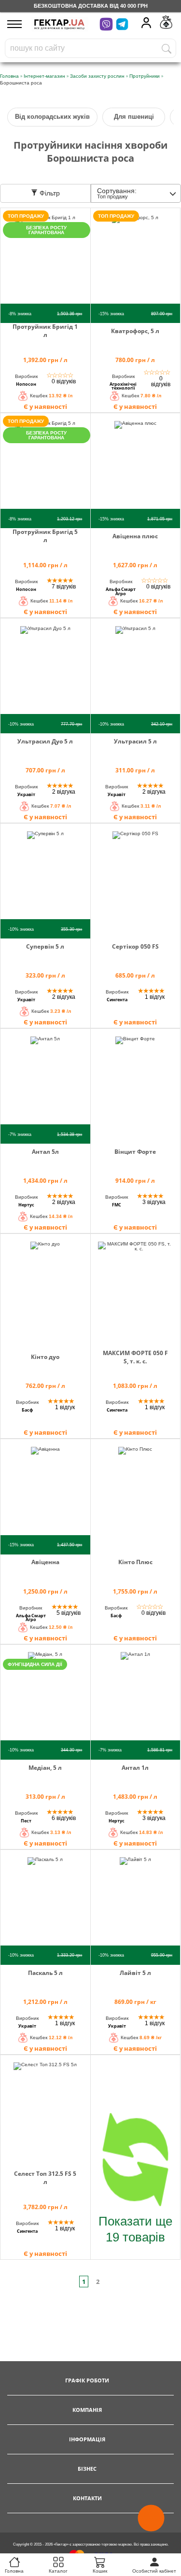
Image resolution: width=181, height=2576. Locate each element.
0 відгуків (64, 381)
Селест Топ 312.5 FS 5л (45, 2178)
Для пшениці (134, 117)
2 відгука (64, 792)
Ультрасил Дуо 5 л (45, 741)
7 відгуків (64, 587)
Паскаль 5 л (45, 1973)
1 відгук (155, 997)
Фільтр (49, 193)
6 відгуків (64, 1818)
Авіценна (45, 1562)
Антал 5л (45, 1152)
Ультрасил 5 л (135, 741)
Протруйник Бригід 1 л (45, 331)
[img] (45, 262)
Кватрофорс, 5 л (135, 331)
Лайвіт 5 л (135, 1973)
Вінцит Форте (135, 1152)
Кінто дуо (45, 1357)
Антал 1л (135, 1768)
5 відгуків (69, 1613)
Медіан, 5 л (45, 1768)
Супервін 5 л (45, 946)
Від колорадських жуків (52, 117)
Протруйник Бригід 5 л (45, 536)
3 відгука (154, 1202)
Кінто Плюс (135, 1562)
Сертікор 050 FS (135, 946)
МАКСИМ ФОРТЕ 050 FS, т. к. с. (135, 1357)
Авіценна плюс (135, 536)
